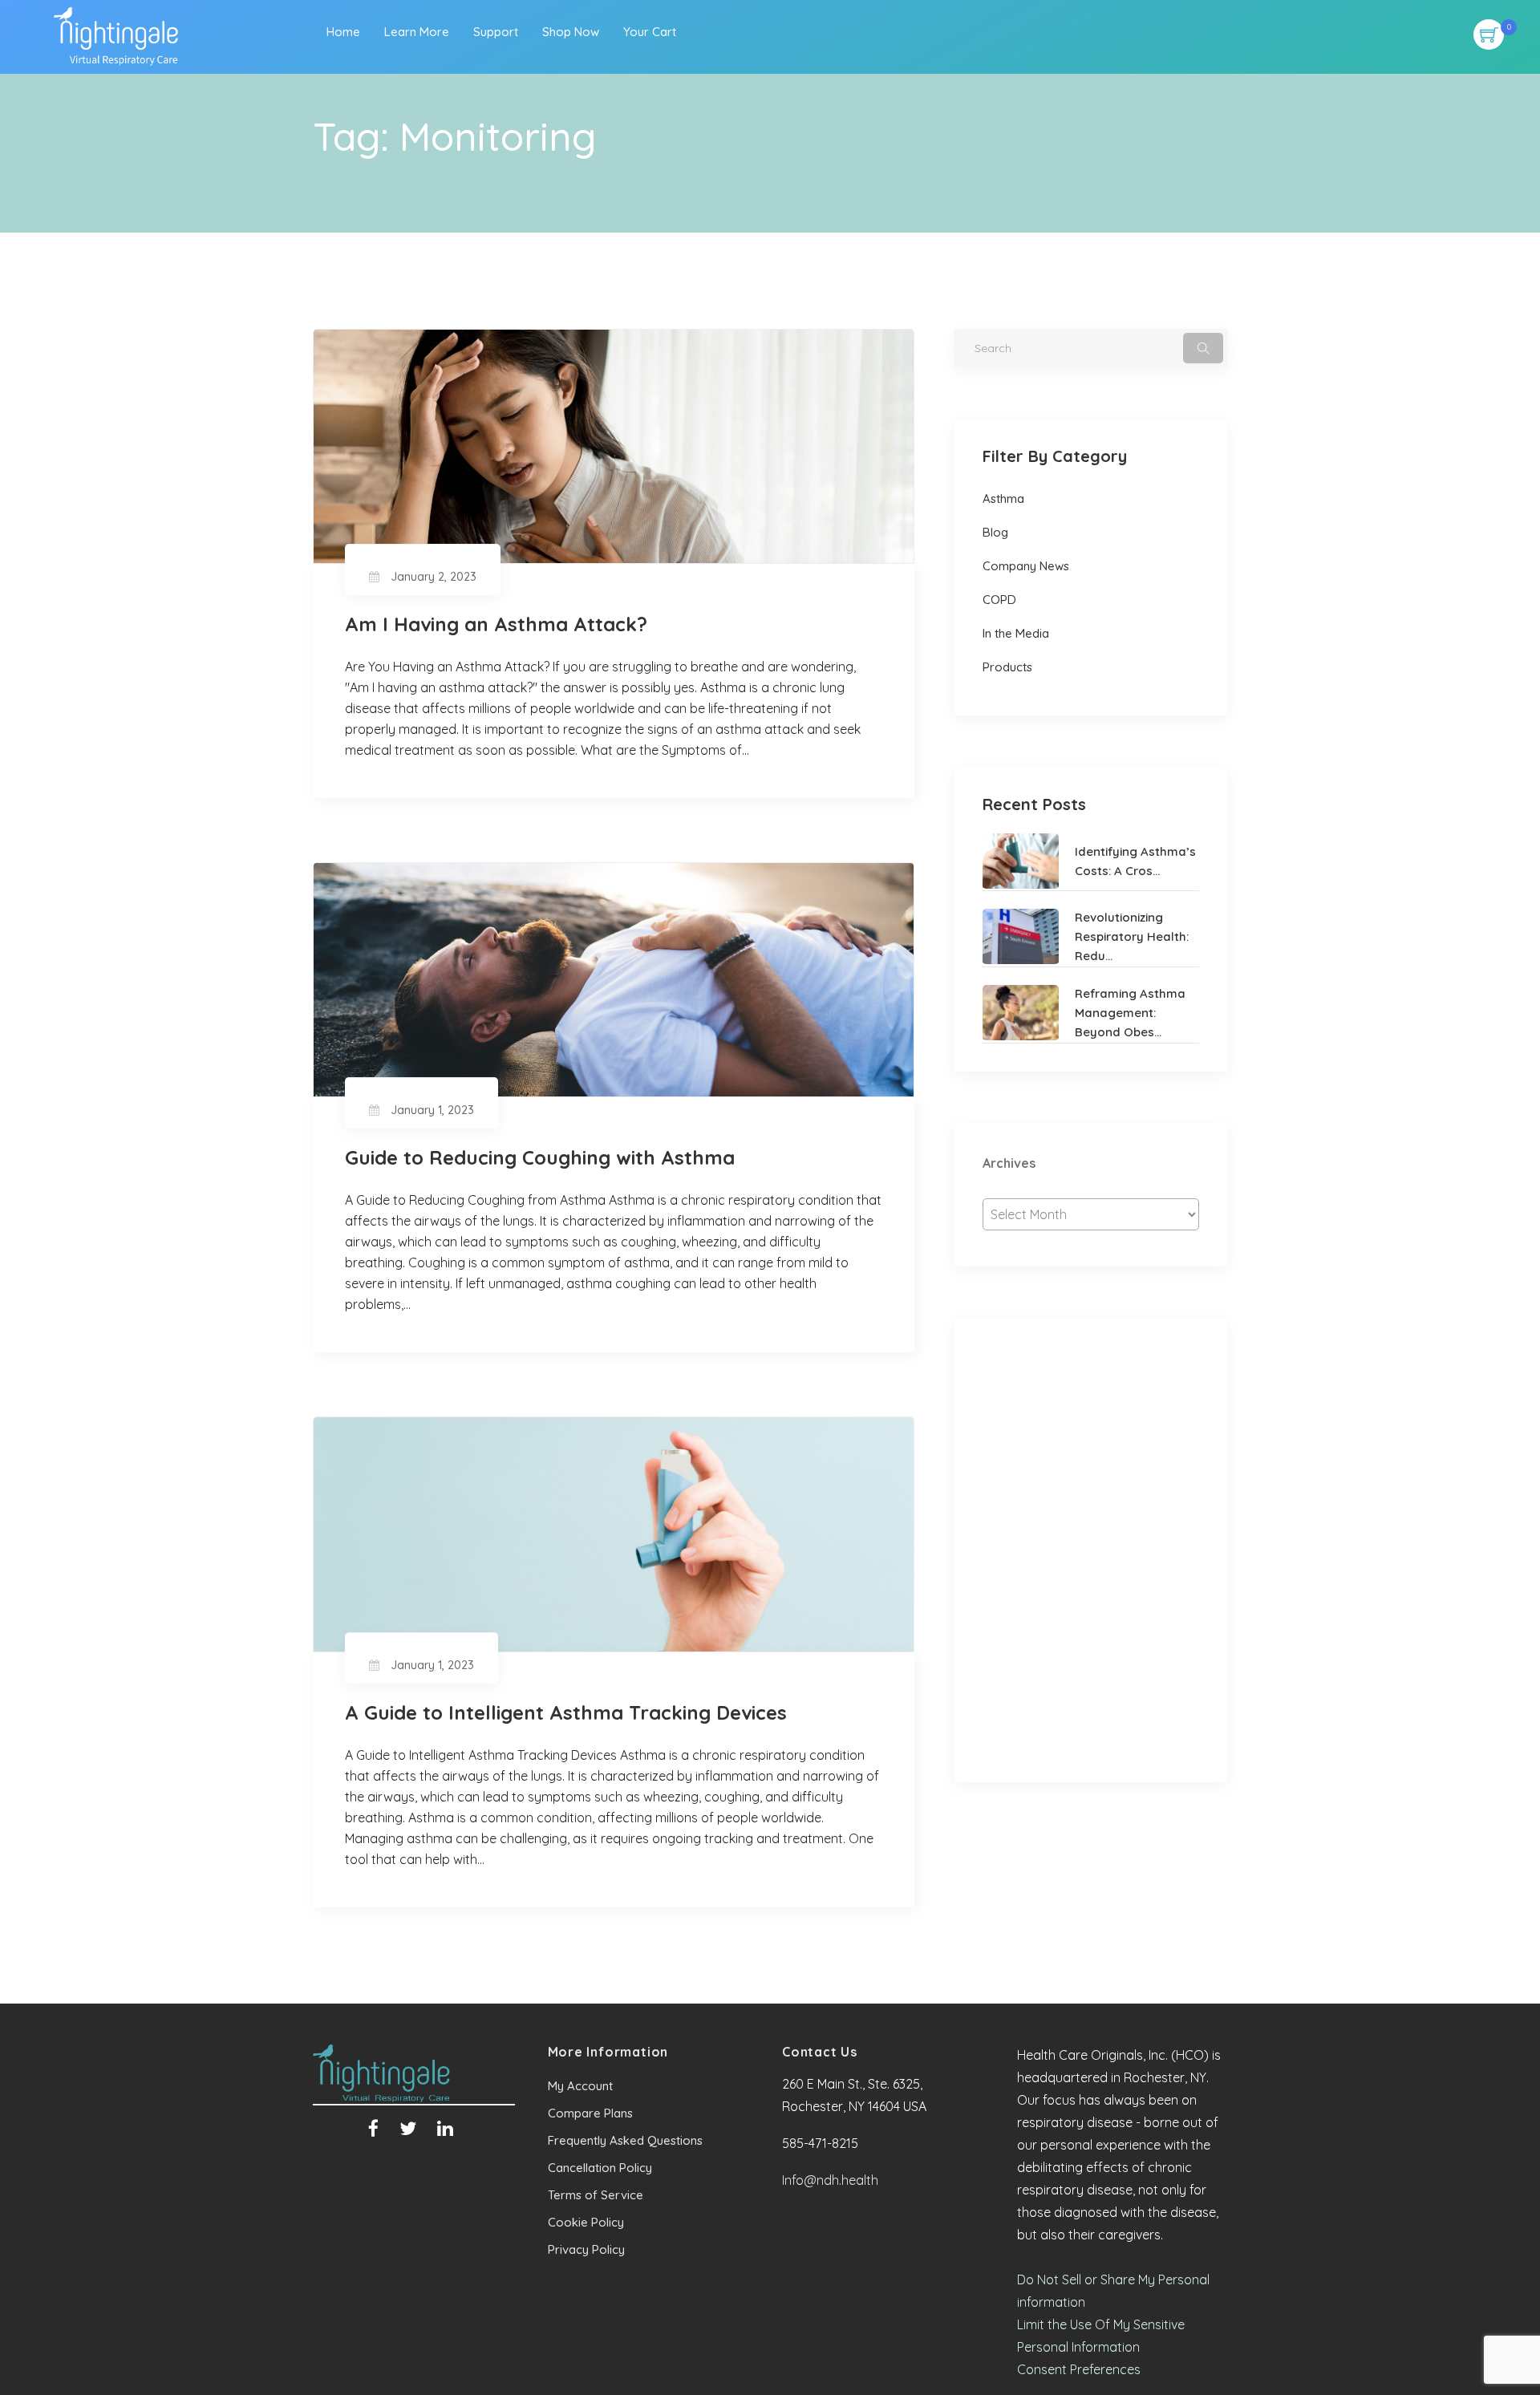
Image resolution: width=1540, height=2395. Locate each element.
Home (343, 32)
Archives (1009, 1163)
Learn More (417, 32)
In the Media (1016, 633)
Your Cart (650, 32)
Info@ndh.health (830, 2180)
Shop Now (571, 32)
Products (1007, 667)
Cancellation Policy (600, 2168)
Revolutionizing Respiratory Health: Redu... (1132, 936)
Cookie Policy (586, 2222)
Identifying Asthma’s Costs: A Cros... (1135, 861)
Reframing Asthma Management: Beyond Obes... (1130, 1013)
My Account (580, 2086)
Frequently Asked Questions (625, 2140)
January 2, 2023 (434, 577)
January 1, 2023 (432, 1110)
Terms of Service (596, 2195)
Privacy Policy (586, 2249)
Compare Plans (590, 2113)
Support (496, 32)
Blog (995, 532)
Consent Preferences (1079, 2369)
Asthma (1003, 498)
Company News (1026, 566)
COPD (999, 600)
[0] (1489, 26)
